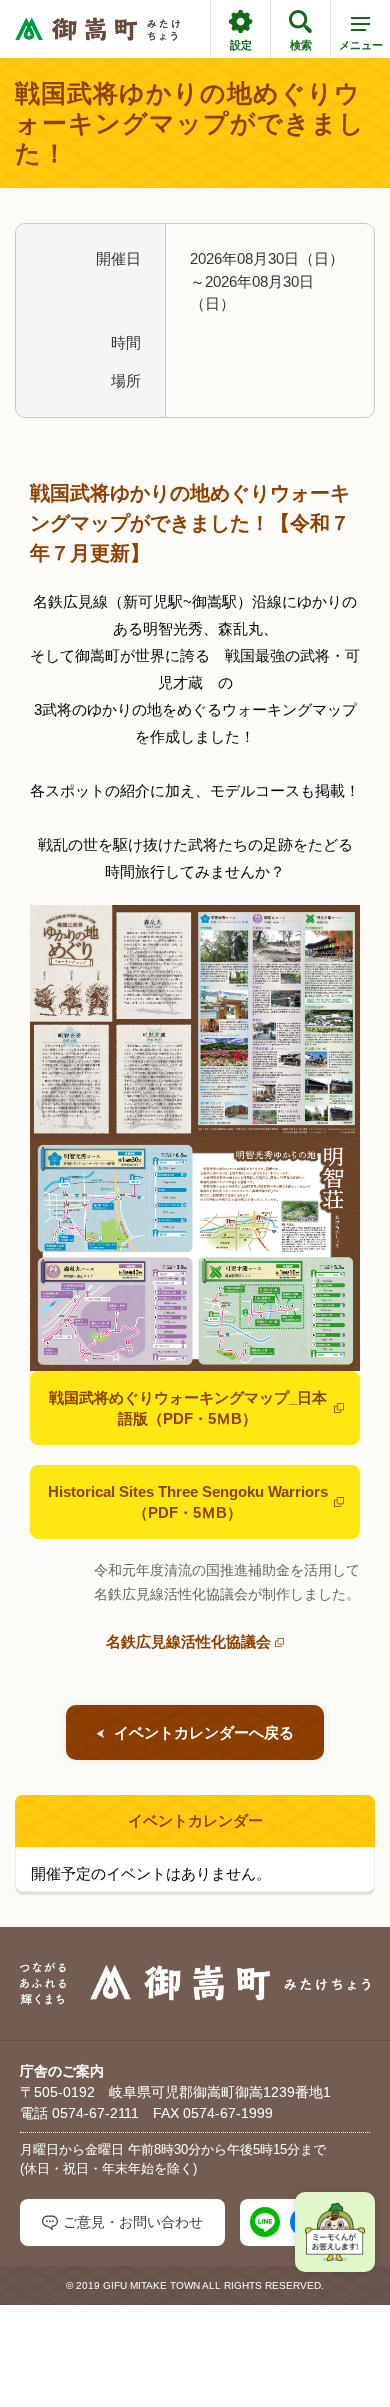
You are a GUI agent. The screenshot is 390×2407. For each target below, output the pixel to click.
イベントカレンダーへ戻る (204, 1732)
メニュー (361, 45)
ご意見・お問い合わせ (133, 2222)
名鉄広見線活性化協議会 (188, 1641)
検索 (301, 45)
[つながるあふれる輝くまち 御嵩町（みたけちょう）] (97, 29)
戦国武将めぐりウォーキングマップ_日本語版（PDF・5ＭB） (188, 1408)
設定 (241, 45)
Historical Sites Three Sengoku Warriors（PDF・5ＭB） (188, 1502)
